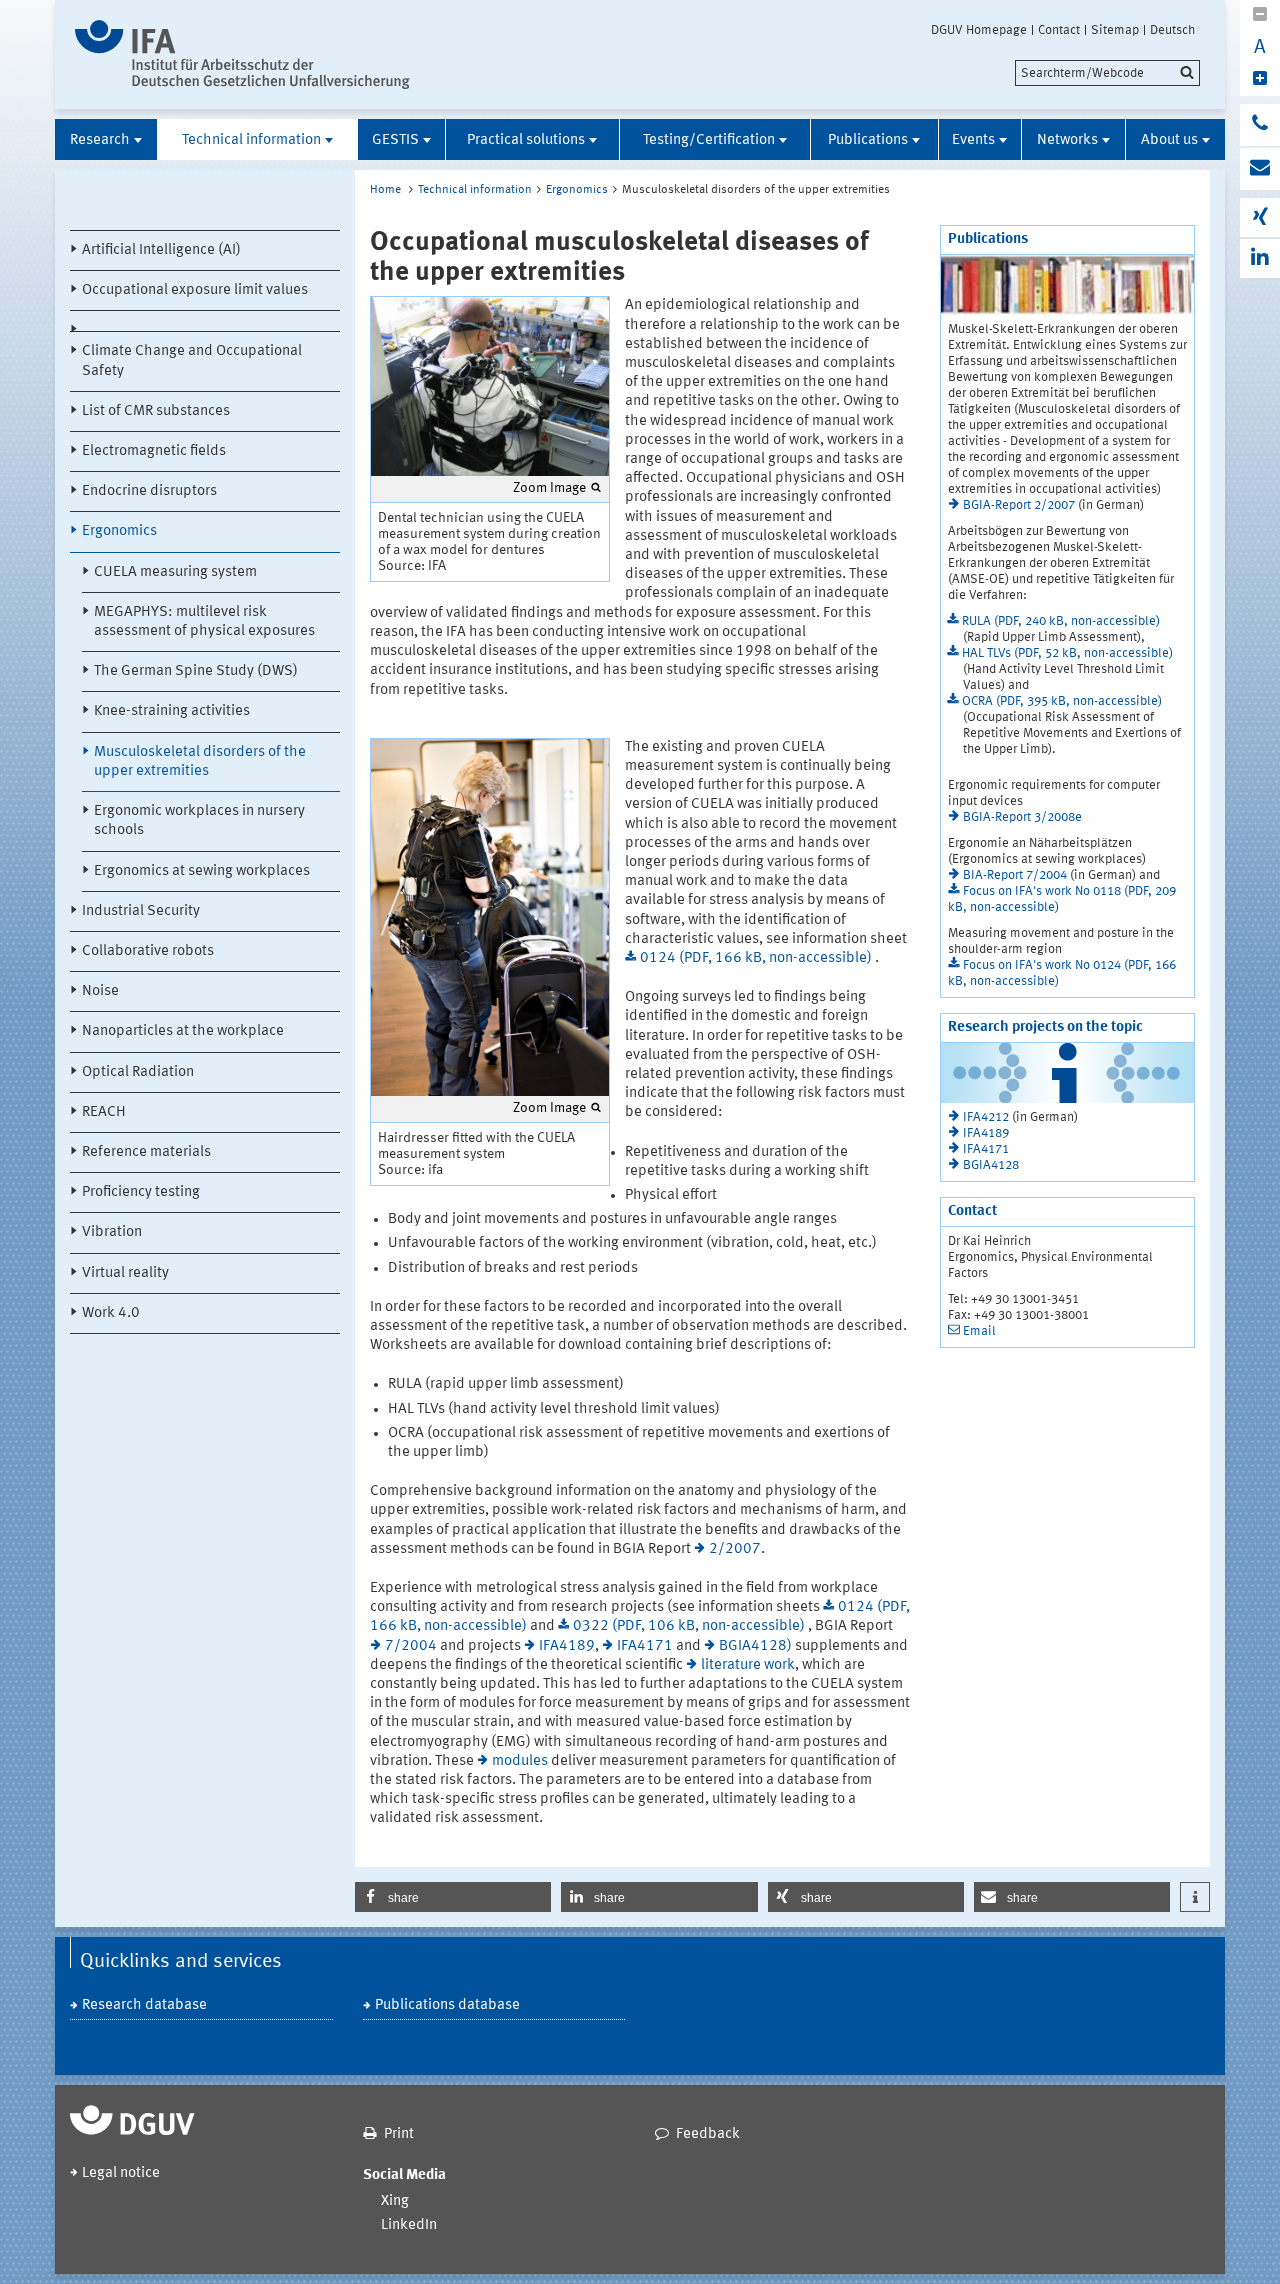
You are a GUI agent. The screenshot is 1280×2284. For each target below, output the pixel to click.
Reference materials (146, 1152)
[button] (453, 1897)
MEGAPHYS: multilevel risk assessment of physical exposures (204, 622)
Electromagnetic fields (154, 451)
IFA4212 (986, 1117)
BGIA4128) (755, 1646)
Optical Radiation (138, 1072)
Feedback (708, 2134)
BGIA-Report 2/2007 (1019, 505)
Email (979, 1331)
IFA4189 (567, 1646)
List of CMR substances (156, 411)
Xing (395, 2201)
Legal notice (121, 2173)
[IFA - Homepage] (242, 54)
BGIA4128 (991, 1165)
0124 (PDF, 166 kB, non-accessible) (757, 958)
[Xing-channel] (1260, 217)
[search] (1107, 73)
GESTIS (395, 140)
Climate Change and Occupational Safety (192, 361)
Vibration (112, 1232)
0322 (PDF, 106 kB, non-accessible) (690, 1626)
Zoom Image (549, 488)
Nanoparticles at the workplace (183, 1031)
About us (1169, 140)
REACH (104, 1112)
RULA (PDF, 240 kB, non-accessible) (1061, 621)
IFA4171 (645, 1646)
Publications (868, 140)
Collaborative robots (148, 951)
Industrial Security (141, 911)
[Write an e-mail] (1260, 169)
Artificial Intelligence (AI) (161, 250)
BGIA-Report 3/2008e (1022, 817)
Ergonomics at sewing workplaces (202, 871)
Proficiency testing (141, 1192)
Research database (144, 2005)
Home (385, 190)
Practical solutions (526, 140)
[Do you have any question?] (1260, 125)
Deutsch (1172, 30)
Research (100, 140)
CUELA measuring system (175, 572)
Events (973, 140)
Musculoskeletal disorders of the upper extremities (200, 762)
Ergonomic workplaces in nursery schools (199, 821)
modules (520, 1761)
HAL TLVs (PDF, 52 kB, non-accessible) (1067, 653)
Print (399, 2134)
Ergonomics (119, 531)
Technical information (251, 140)
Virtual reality (125, 1273)
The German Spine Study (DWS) (196, 671)
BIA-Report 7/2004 (1015, 875)
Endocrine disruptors (149, 491)
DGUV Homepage (979, 30)
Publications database (447, 2005)
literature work (748, 1665)
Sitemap (1115, 30)
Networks (1067, 140)
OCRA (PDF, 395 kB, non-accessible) (1062, 701)
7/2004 (411, 1646)
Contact (1059, 30)
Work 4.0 (111, 1313)
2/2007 (735, 1549)
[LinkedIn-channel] (1260, 258)
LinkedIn (409, 2225)
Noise (100, 991)
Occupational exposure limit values (195, 290)
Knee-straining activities (172, 711)
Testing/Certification (709, 140)
